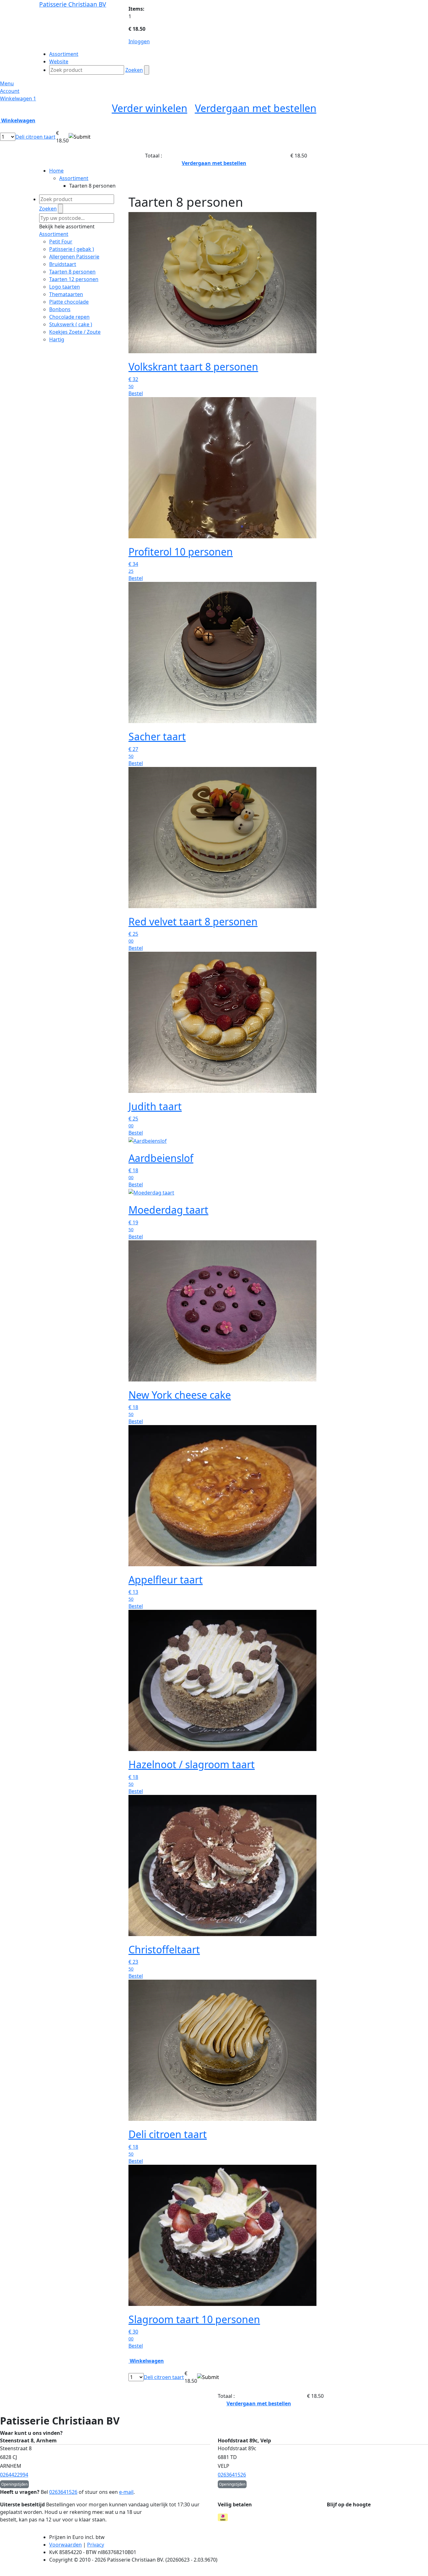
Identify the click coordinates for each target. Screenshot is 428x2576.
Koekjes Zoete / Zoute (75, 332)
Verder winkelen (150, 108)
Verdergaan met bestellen (256, 108)
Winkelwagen (18, 98)
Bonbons (60, 309)
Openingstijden (14, 2484)
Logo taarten (65, 287)
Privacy (96, 2545)
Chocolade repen (69, 317)
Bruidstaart (63, 264)
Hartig (57, 339)
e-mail (126, 2492)
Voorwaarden (65, 2545)
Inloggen (139, 41)
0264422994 (14, 2475)
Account (10, 91)
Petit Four (61, 242)
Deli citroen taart (35, 137)
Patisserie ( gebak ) (72, 249)
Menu (7, 83)
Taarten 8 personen (72, 272)
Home (56, 171)
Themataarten (66, 294)
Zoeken (134, 70)
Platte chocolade (69, 302)
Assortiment (74, 178)
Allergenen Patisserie (74, 257)
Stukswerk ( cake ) (71, 324)
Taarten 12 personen (74, 279)
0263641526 (232, 2475)
